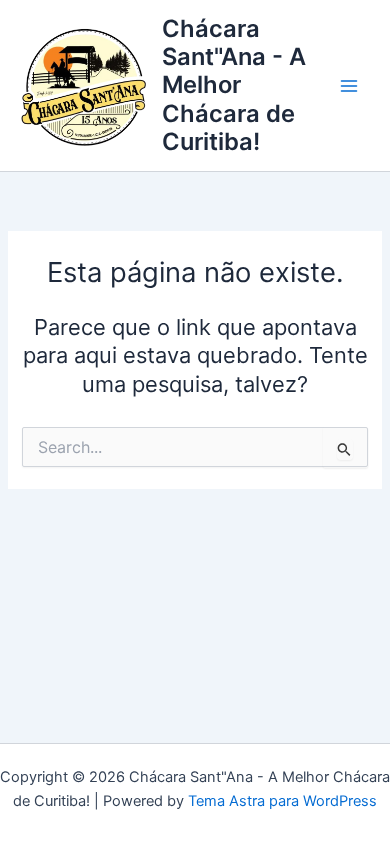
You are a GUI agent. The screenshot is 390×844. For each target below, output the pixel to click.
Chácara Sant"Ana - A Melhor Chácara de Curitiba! (234, 85)
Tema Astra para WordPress (282, 801)
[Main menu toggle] (349, 86)
